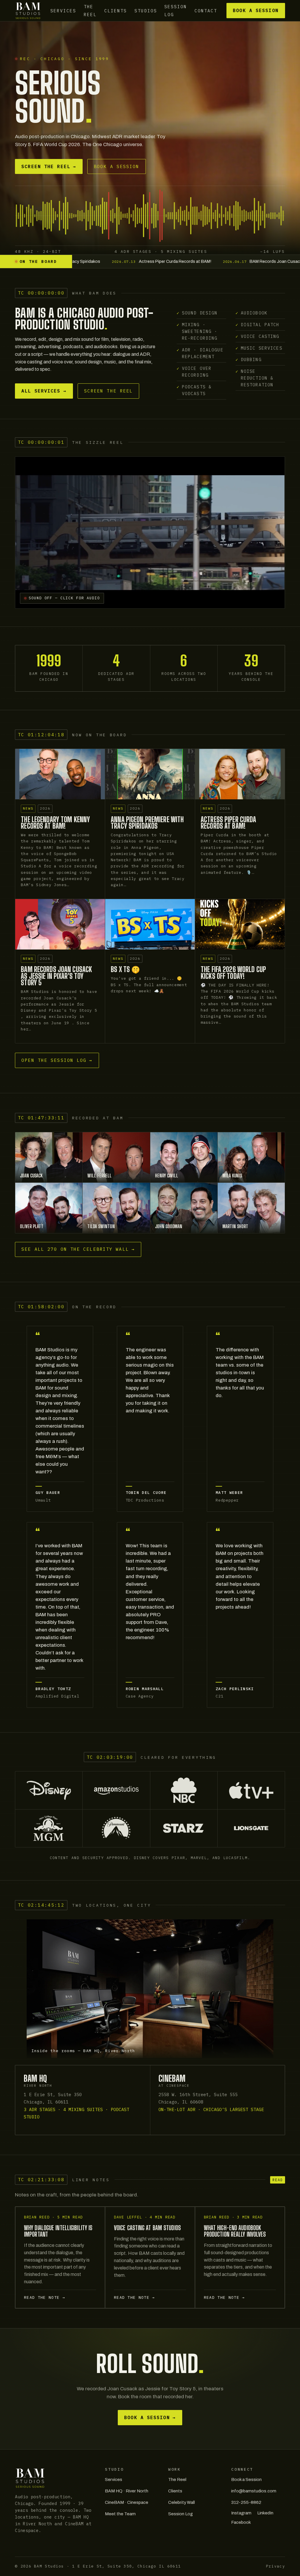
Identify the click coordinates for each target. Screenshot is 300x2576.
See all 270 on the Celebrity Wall (78, 1249)
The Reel (90, 11)
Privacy (276, 2566)
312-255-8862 (246, 2502)
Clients (116, 10)
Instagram (241, 2513)
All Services (44, 391)
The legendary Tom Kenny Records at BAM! (55, 823)
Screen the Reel (49, 166)
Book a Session (256, 10)
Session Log (176, 11)
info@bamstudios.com (254, 2491)
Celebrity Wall (181, 2502)
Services (63, 10)
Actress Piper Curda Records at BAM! (228, 823)
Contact (206, 10)
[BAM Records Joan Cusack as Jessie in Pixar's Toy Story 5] (60, 924)
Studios (146, 10)
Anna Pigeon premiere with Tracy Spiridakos (147, 823)
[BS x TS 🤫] (150, 924)
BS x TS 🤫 (125, 969)
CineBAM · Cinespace (127, 2502)
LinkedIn (265, 2513)
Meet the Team (120, 2514)
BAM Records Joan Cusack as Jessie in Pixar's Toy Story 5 (56, 976)
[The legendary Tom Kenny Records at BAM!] (60, 774)
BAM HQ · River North (127, 2491)
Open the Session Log (57, 1060)
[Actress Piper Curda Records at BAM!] (240, 774)
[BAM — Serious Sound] (28, 11)
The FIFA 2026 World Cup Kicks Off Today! (233, 973)
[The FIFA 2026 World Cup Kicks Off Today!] (240, 924)
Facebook (241, 2522)
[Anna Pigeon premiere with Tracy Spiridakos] (150, 774)
